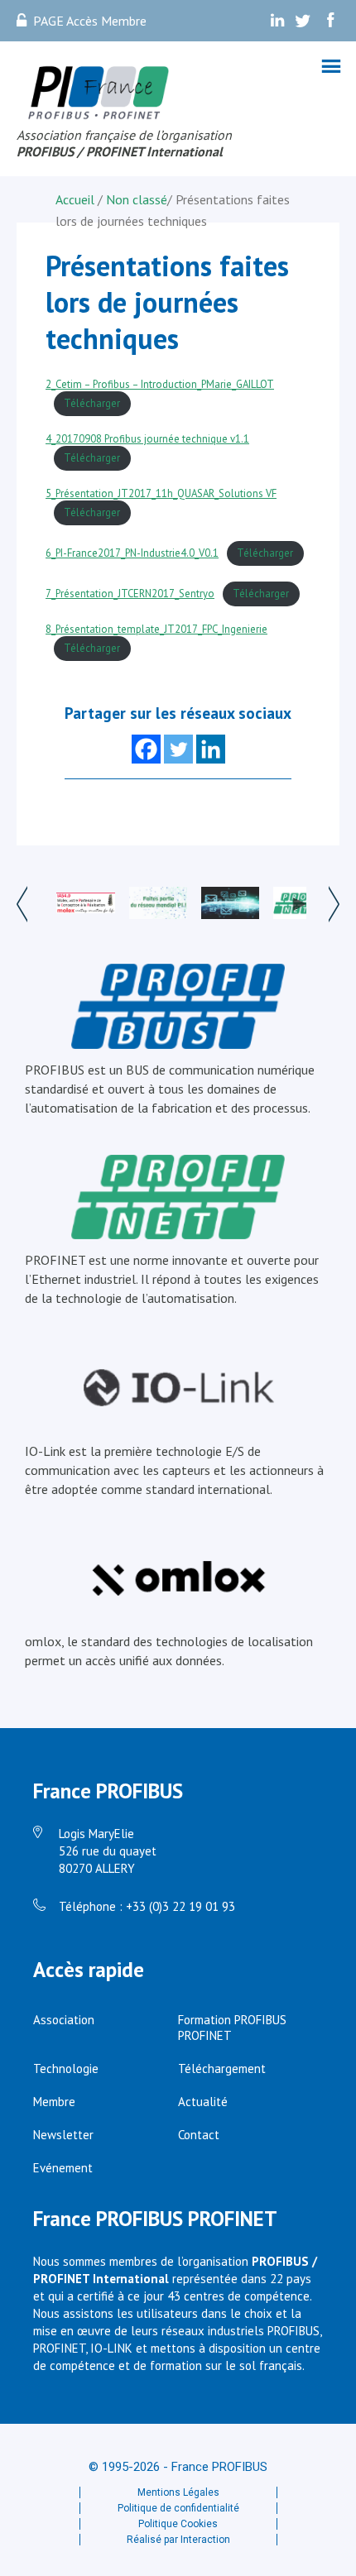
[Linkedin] (211, 749)
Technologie (66, 2068)
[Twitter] (178, 749)
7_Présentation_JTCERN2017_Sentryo (130, 594)
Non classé (137, 199)
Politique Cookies (178, 2524)
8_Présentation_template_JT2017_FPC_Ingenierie (156, 629)
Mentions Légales (178, 2492)
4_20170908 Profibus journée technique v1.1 (147, 439)
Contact (199, 2135)
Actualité (203, 2102)
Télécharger (92, 403)
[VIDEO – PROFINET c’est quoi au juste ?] (302, 905)
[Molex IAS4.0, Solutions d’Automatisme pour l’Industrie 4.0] (85, 904)
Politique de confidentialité (178, 2508)
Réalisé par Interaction (178, 2540)
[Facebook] (146, 749)
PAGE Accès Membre (90, 21)
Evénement (63, 2168)
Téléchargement (222, 2068)
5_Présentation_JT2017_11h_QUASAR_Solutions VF (161, 493)
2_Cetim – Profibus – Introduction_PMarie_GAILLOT (160, 384)
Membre (54, 2102)
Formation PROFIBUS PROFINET (232, 2028)
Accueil (77, 199)
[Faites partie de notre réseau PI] (158, 905)
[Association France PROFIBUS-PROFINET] (99, 94)
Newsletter (63, 2135)
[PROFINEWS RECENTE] (230, 905)
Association (64, 2020)
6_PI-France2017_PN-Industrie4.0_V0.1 (132, 553)
